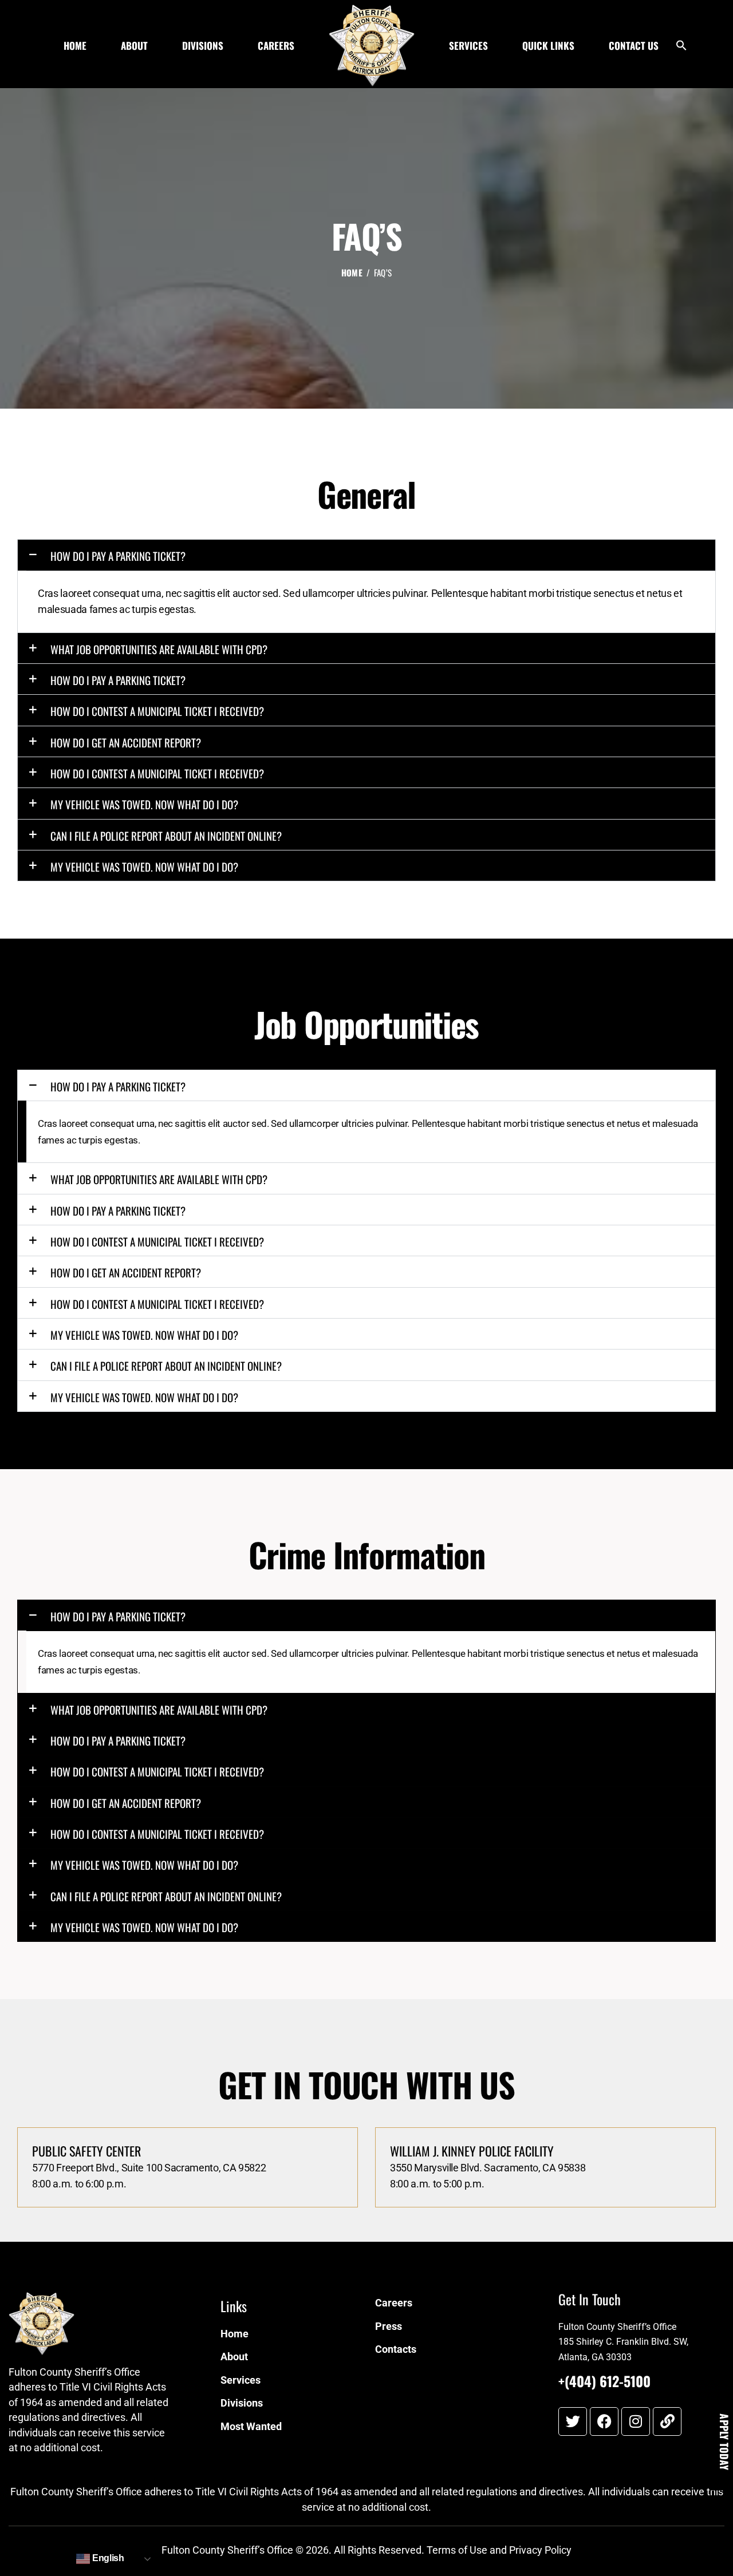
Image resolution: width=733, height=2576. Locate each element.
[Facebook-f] (604, 2421)
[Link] (667, 2421)
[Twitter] (573, 2421)
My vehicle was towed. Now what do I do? (144, 804)
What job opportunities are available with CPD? (159, 649)
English (107, 2558)
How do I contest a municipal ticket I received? (157, 711)
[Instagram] (636, 2421)
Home (352, 273)
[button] (681, 48)
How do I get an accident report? (126, 742)
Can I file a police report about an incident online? (166, 836)
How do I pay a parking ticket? (118, 556)
